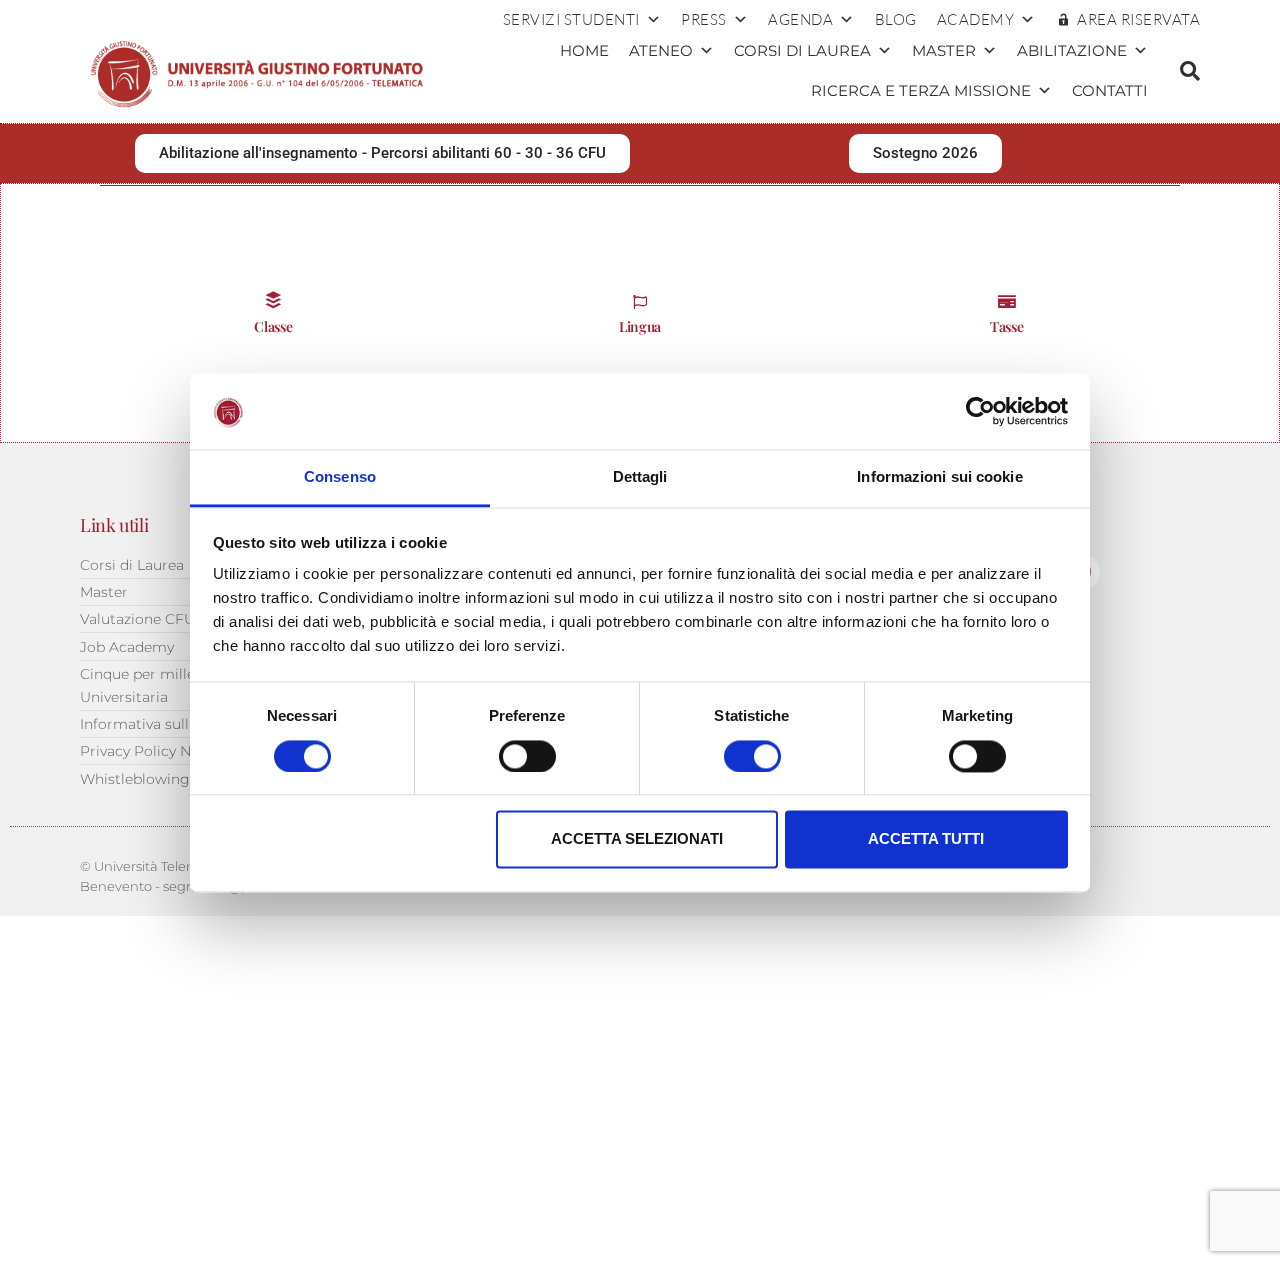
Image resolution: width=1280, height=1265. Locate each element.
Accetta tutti (926, 839)
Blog (896, 19)
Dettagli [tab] (640, 477)
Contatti (1110, 90)
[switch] (527, 756)
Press (704, 19)
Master (944, 50)
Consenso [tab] (340, 477)
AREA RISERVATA (1138, 19)
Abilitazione (1072, 50)
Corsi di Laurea (802, 50)
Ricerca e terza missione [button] (921, 90)
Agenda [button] (800, 19)
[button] (1190, 71)
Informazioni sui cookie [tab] (939, 477)
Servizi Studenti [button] (571, 19)
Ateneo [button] (661, 50)
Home (584, 50)
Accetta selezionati (637, 839)
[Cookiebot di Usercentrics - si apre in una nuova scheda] (980, 411)
